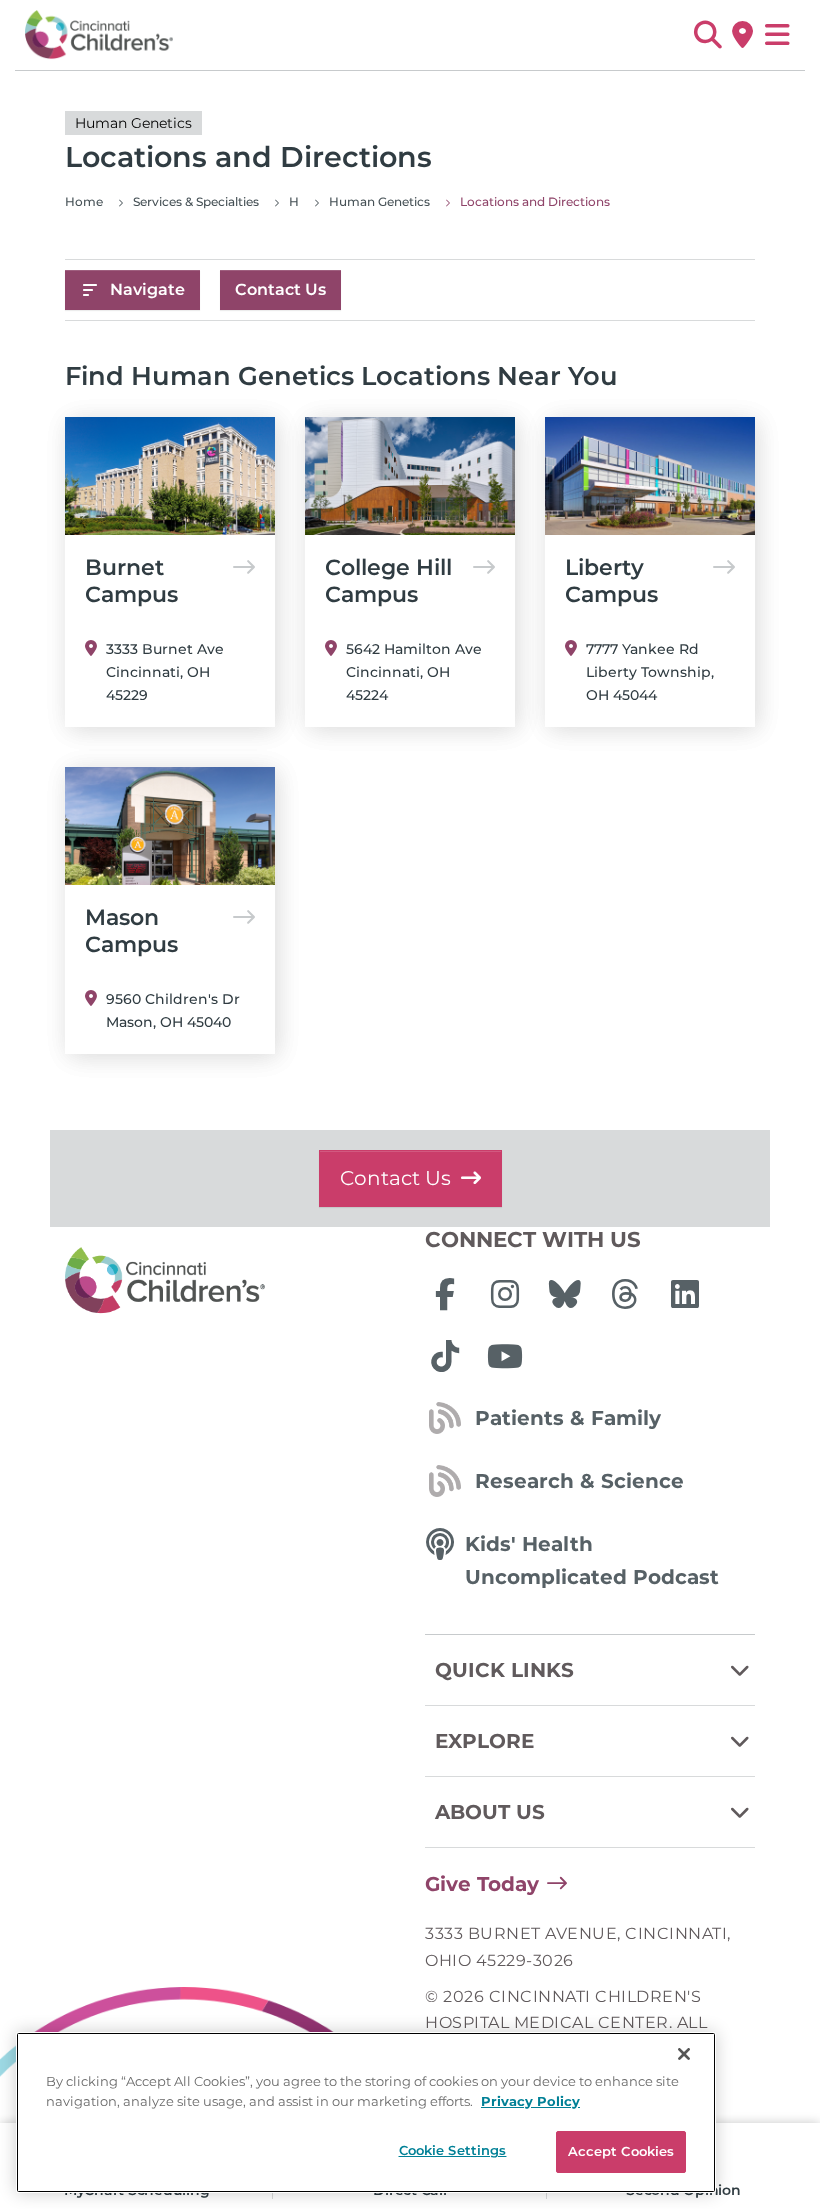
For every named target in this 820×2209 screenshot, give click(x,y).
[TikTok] (445, 1356)
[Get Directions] (742, 35)
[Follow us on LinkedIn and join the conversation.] (685, 1294)
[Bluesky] (565, 1294)
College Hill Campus (388, 581)
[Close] (684, 2054)
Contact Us (280, 289)
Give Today (482, 1884)
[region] (366, 2112)
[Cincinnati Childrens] (230, 1281)
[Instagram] (505, 1294)
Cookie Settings (453, 2150)
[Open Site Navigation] (777, 35)
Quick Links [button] (504, 1670)
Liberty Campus (611, 581)
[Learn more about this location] (170, 476)
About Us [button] (490, 1812)
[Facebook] (445, 1294)
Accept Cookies (621, 2151)
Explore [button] (484, 1741)
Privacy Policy (530, 2101)
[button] (707, 35)
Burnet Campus (131, 581)
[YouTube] (505, 1356)
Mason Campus (131, 931)
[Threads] (625, 1294)
